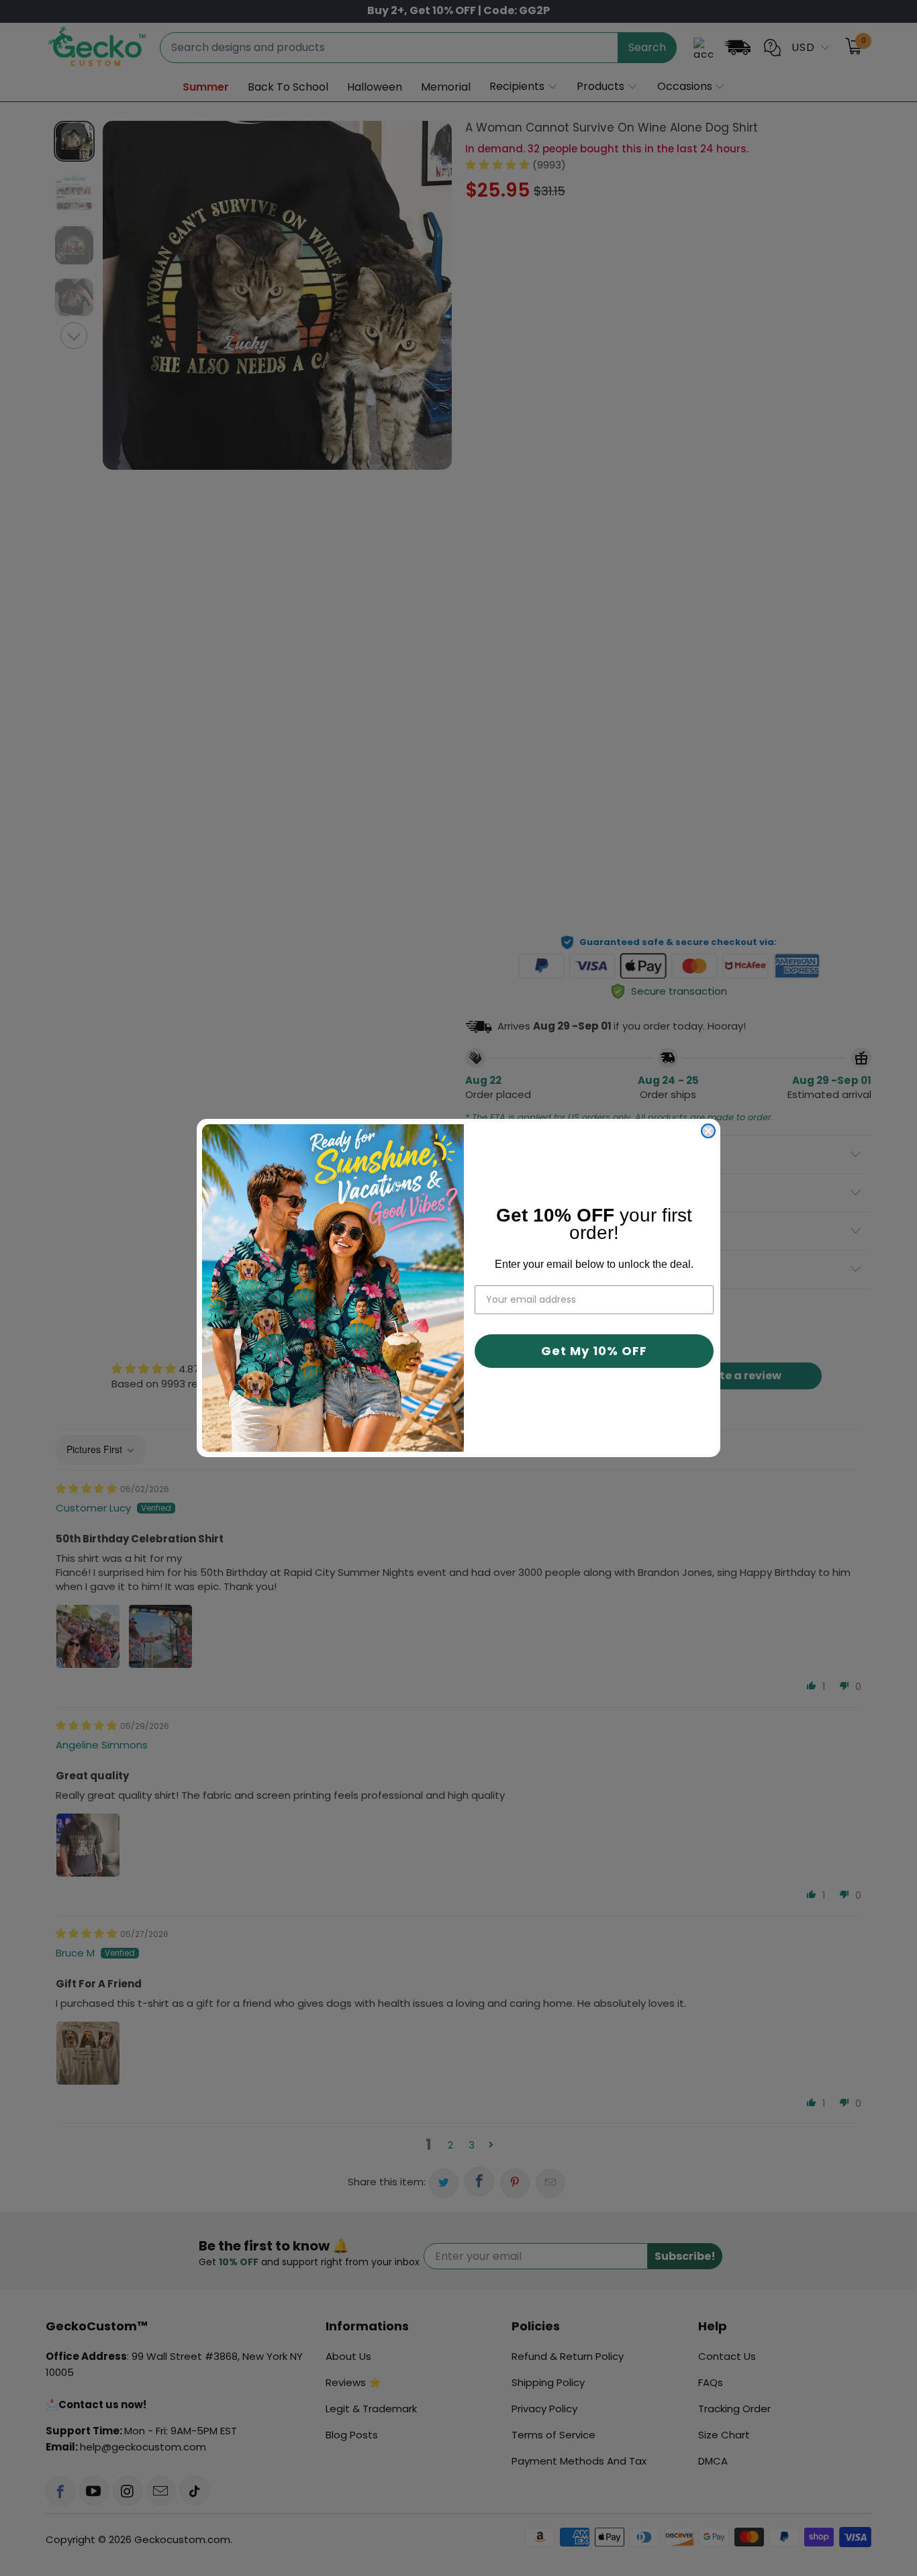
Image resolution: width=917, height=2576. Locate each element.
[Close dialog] (708, 1131)
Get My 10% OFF (594, 1351)
